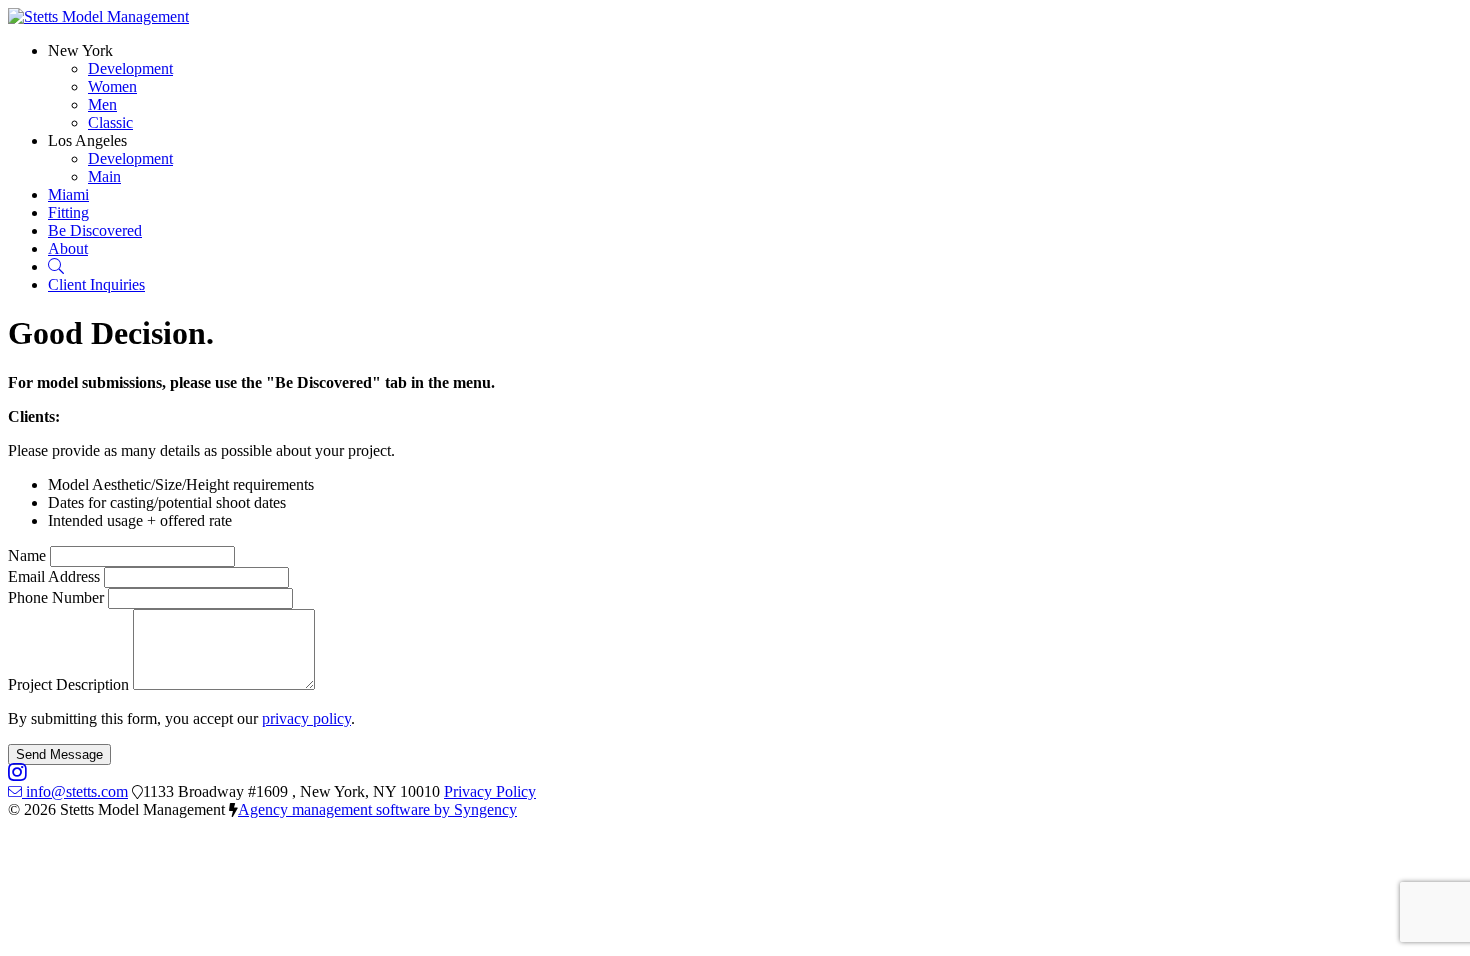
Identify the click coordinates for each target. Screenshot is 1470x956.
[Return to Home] (98, 16)
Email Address (54, 576)
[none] (80, 50)
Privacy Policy (490, 791)
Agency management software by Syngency (377, 809)
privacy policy (306, 718)
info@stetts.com (77, 791)
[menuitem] (130, 68)
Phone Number (56, 597)
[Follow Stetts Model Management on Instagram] (17, 773)
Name (27, 555)
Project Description (68, 684)
